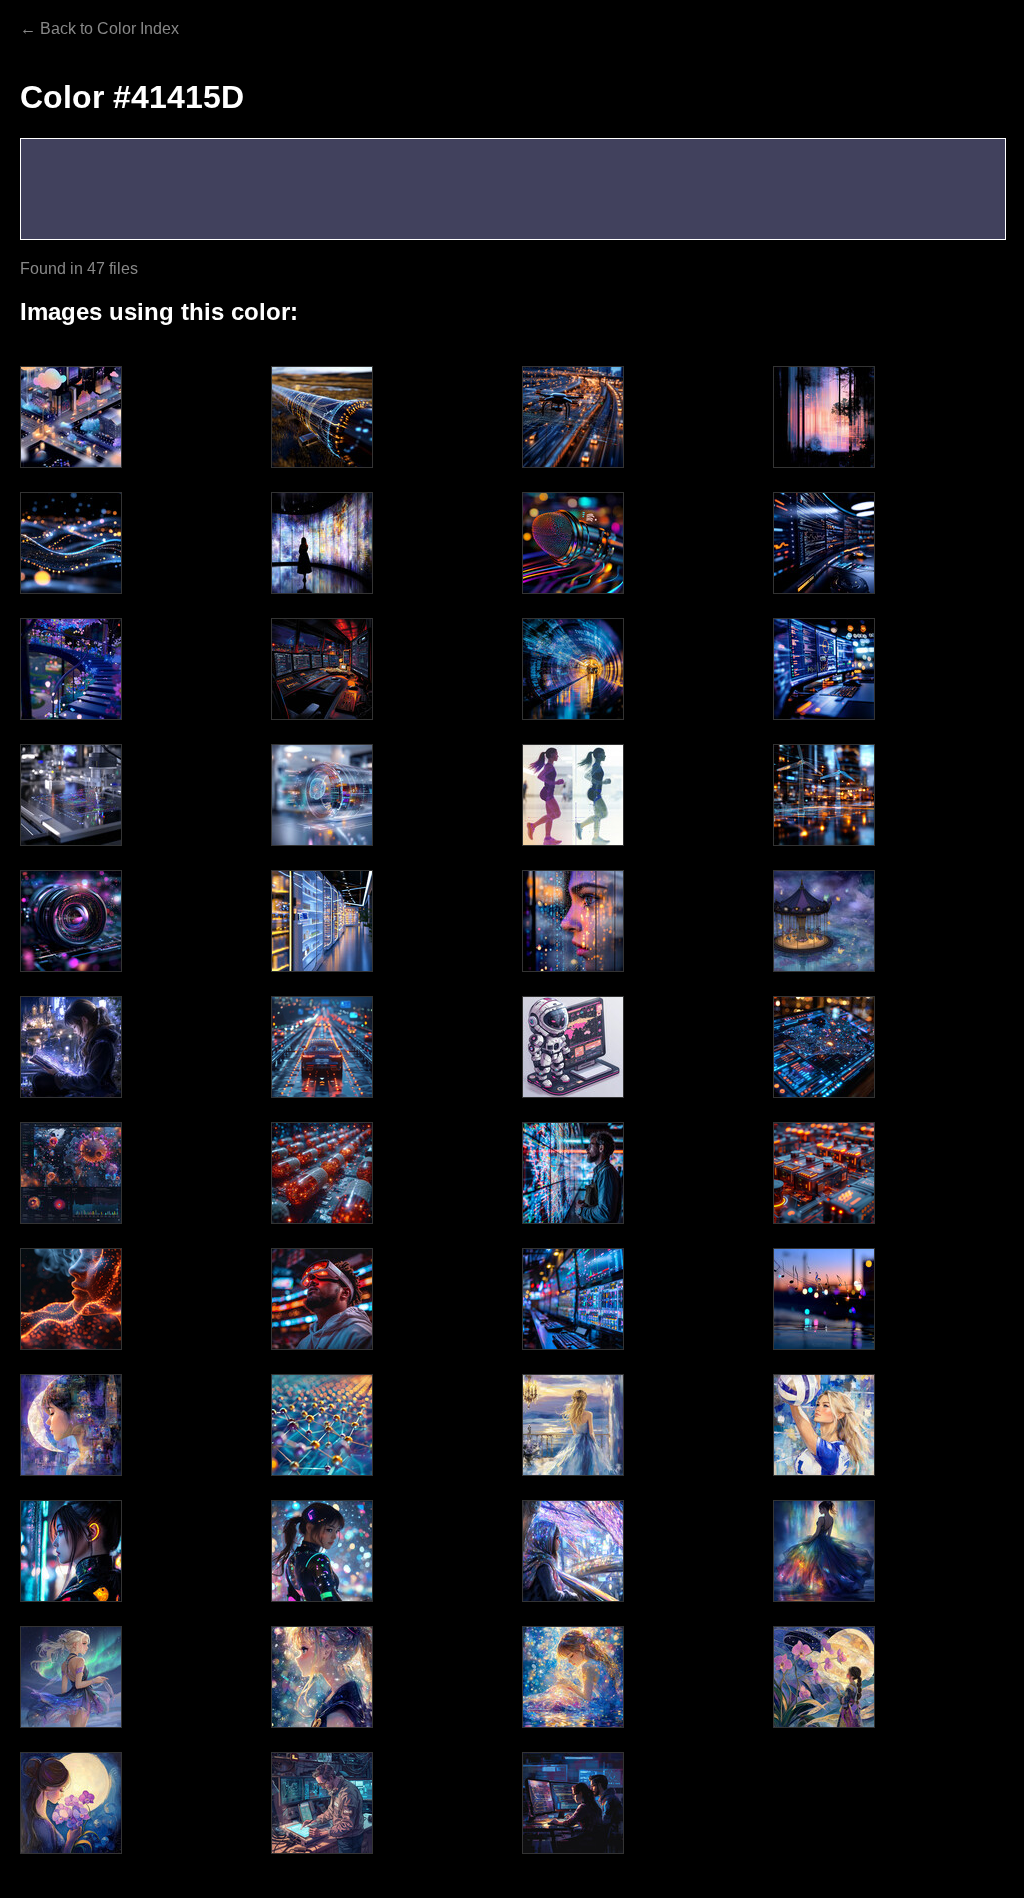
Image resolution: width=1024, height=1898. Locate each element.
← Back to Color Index (99, 28)
